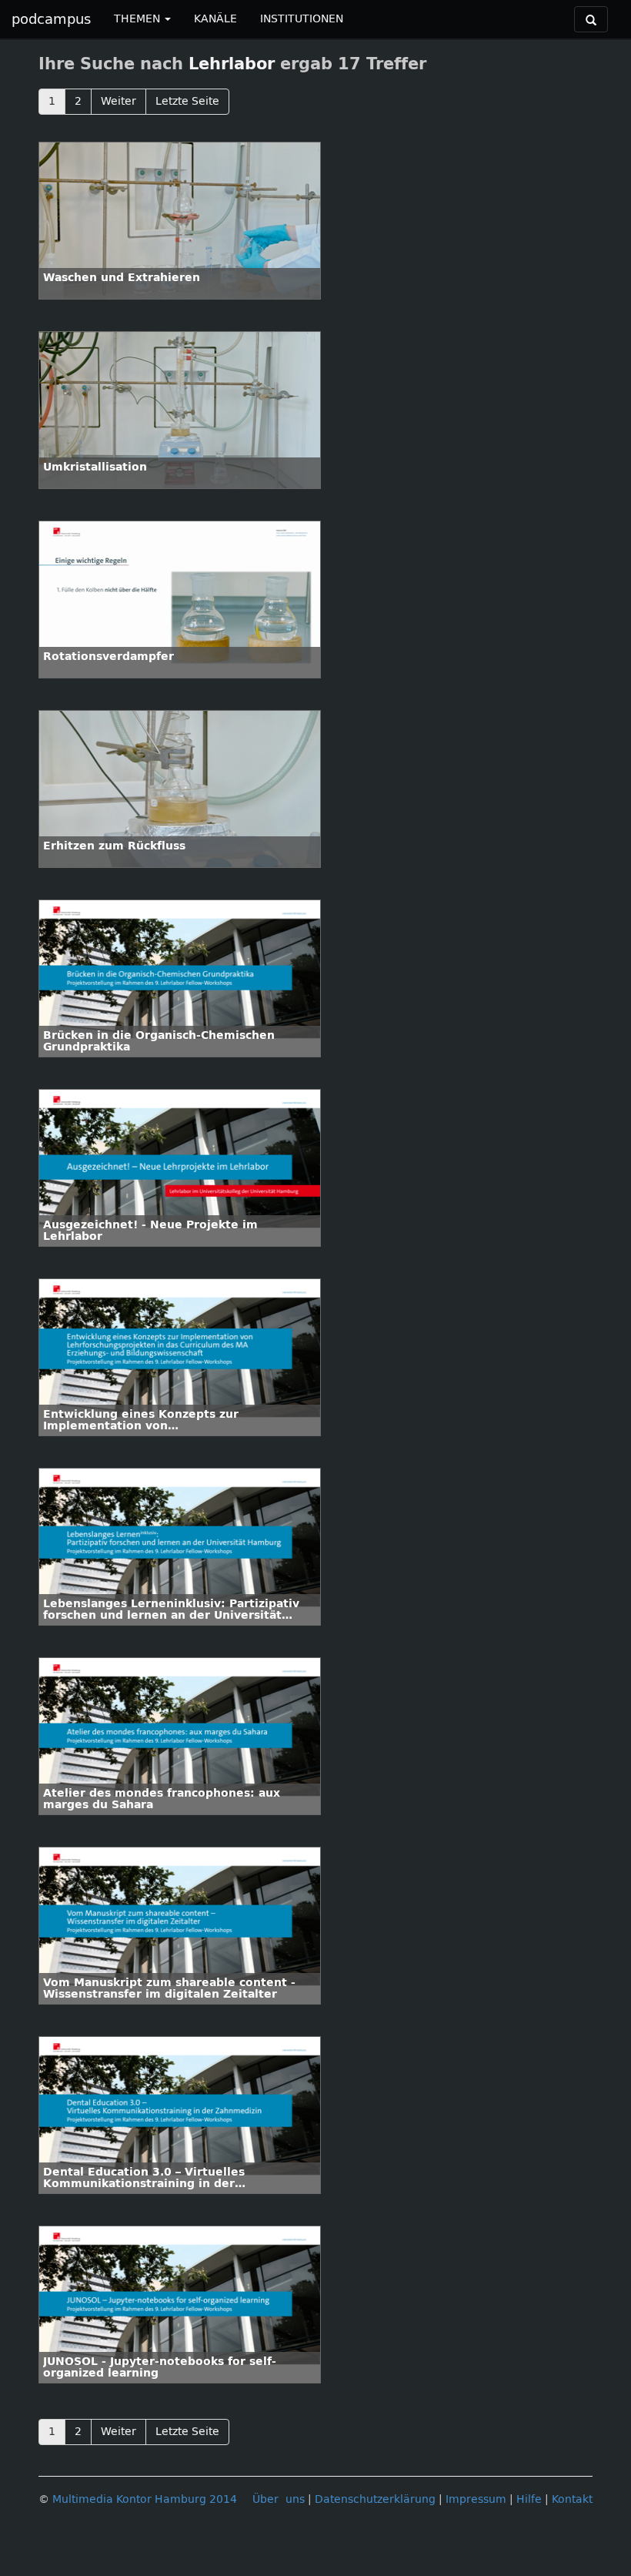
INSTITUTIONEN (302, 19)
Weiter (119, 101)
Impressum (476, 2499)
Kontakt (572, 2499)
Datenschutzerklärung (375, 2499)
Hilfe (529, 2499)
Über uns (279, 2499)
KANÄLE (215, 19)
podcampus (51, 19)
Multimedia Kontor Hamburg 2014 (145, 2499)
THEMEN (139, 19)
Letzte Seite (187, 101)
